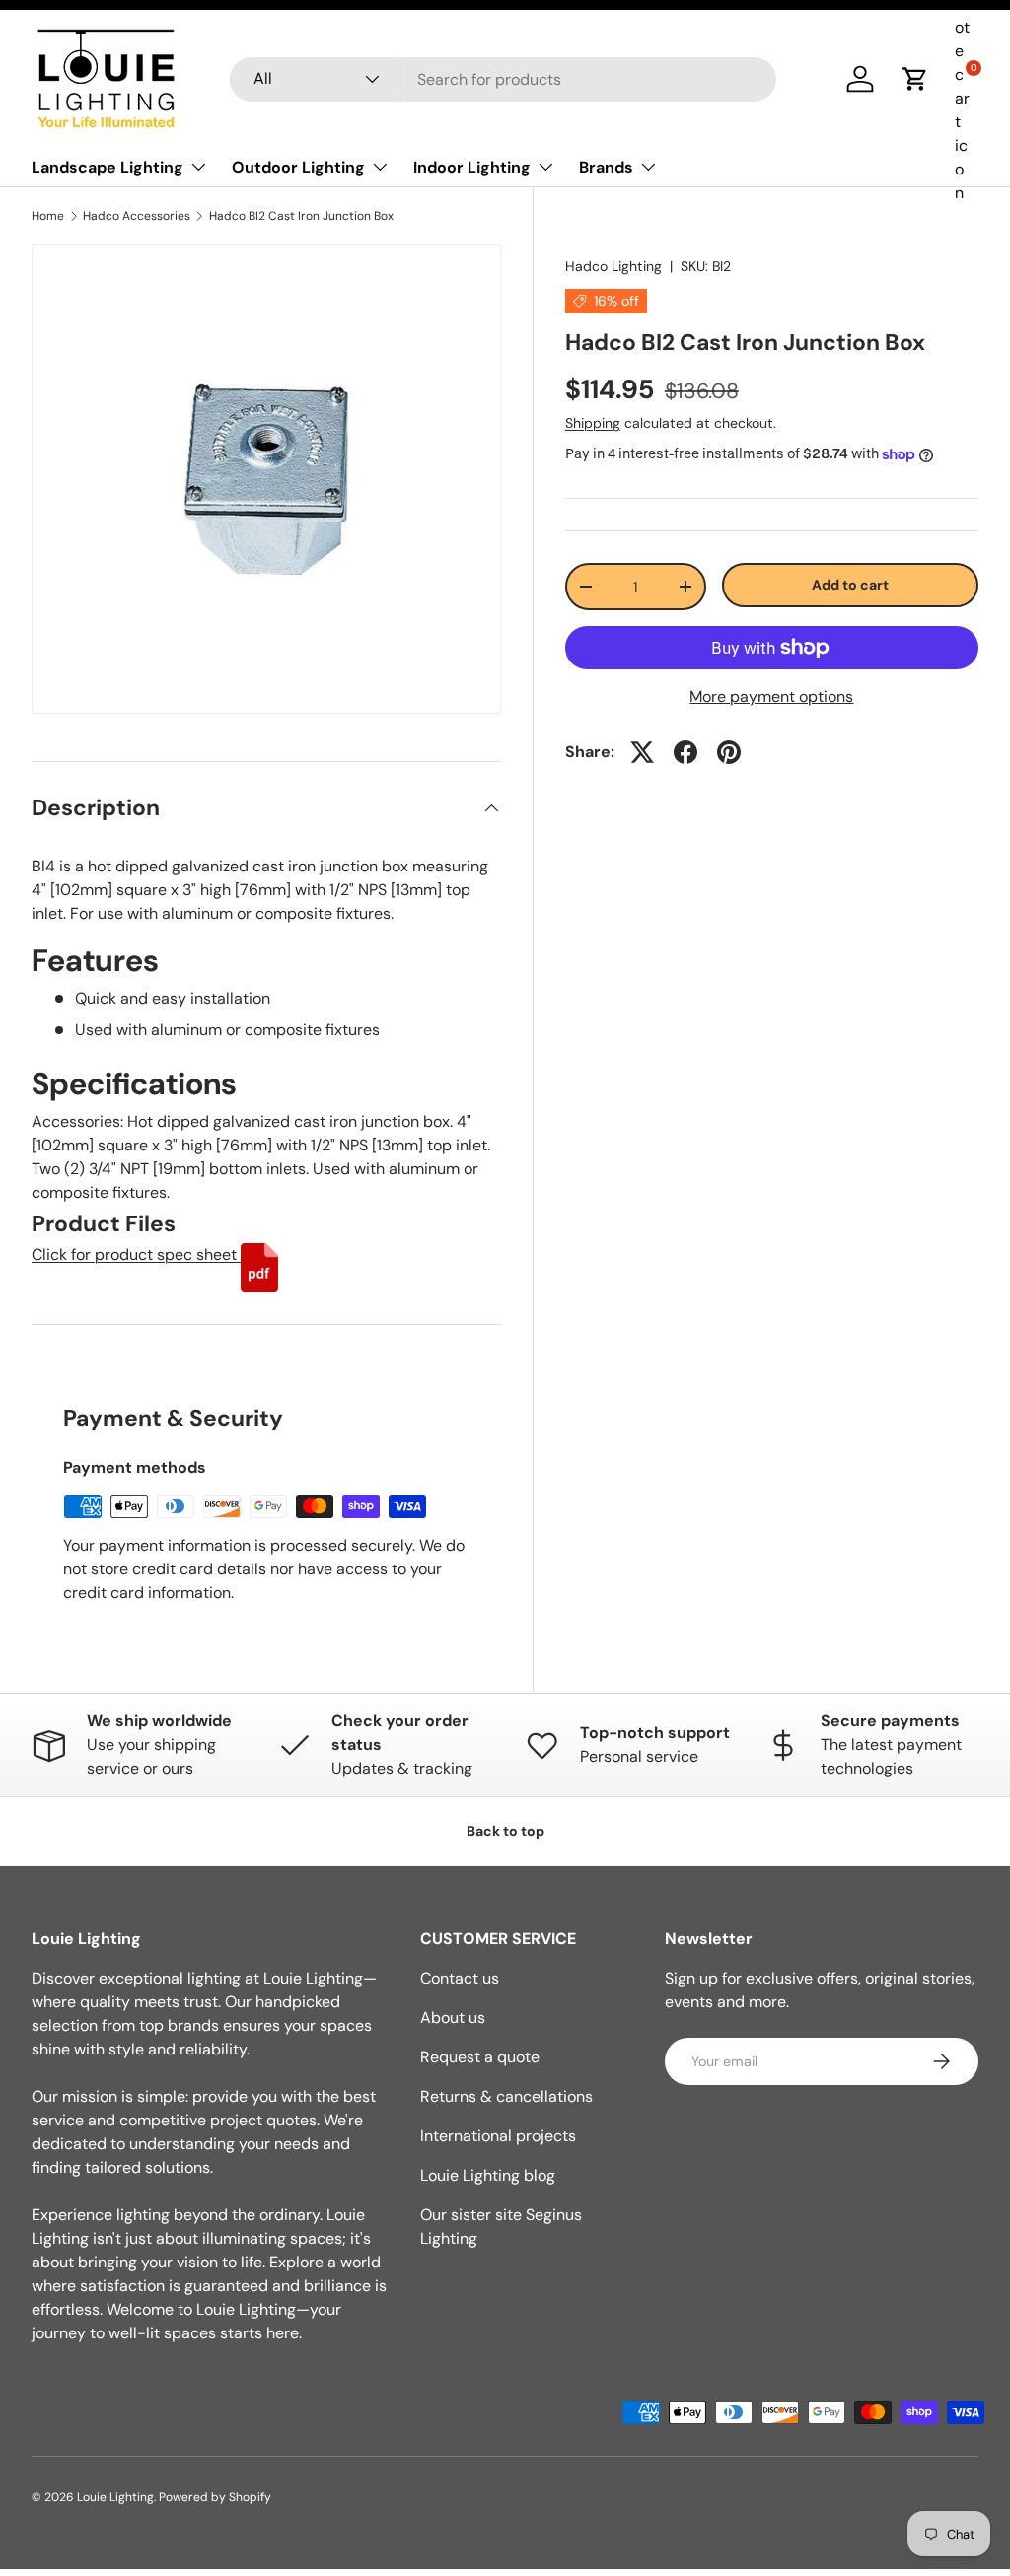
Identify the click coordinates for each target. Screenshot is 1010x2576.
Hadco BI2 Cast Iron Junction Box (301, 216)
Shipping (593, 423)
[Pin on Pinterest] (729, 752)
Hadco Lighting (613, 266)
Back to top (505, 1831)
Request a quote (480, 2057)
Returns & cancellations (506, 2096)
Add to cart (850, 585)
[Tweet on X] (642, 752)
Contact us (460, 1978)
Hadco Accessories (137, 216)
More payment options (771, 696)
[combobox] (504, 79)
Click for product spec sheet (136, 1254)
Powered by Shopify (215, 2497)
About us (453, 2018)
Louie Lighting (115, 2497)
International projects (498, 2136)
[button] (915, 79)
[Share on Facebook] (685, 752)
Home (48, 216)
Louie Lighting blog (488, 2175)
